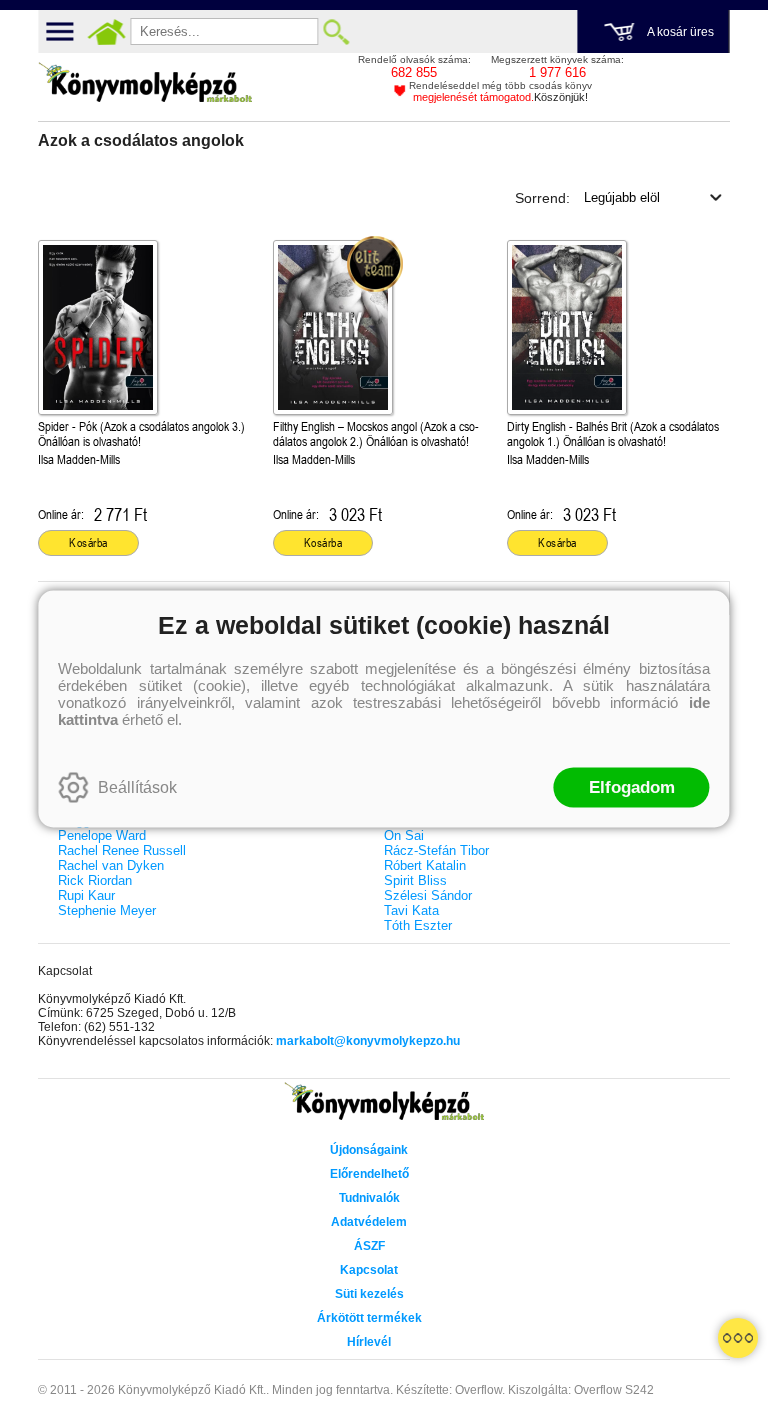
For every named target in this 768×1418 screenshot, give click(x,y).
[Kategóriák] (738, 1338)
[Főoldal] (106, 32)
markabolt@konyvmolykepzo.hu (368, 1041)
